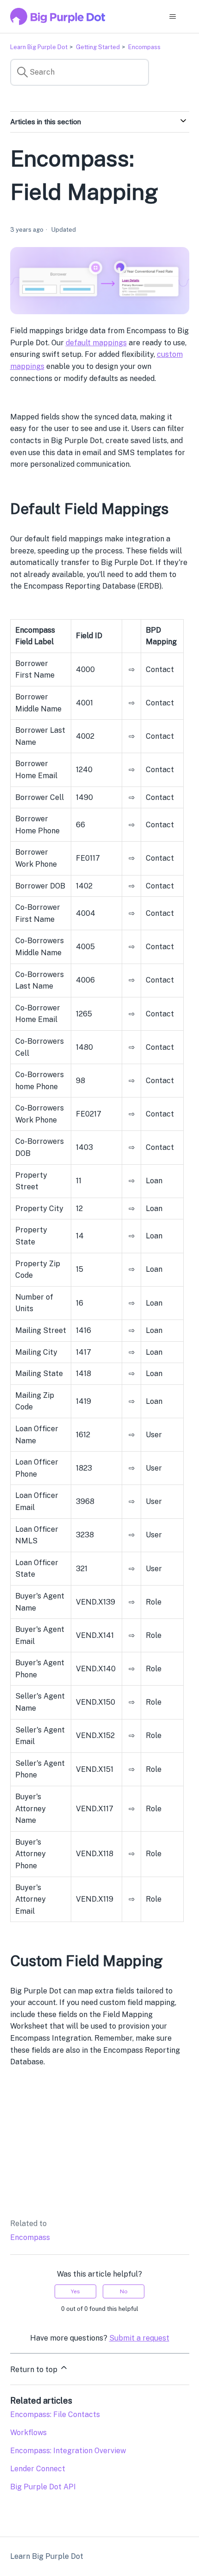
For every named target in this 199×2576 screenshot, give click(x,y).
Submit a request (139, 2338)
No (124, 2291)
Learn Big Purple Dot (39, 47)
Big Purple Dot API (43, 2487)
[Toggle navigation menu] (173, 17)
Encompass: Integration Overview (68, 2451)
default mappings (96, 343)
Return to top (35, 2370)
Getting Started (98, 47)
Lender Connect (38, 2469)
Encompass (144, 47)
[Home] (58, 16)
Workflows (28, 2433)
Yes (75, 2291)
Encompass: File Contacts (55, 2414)
